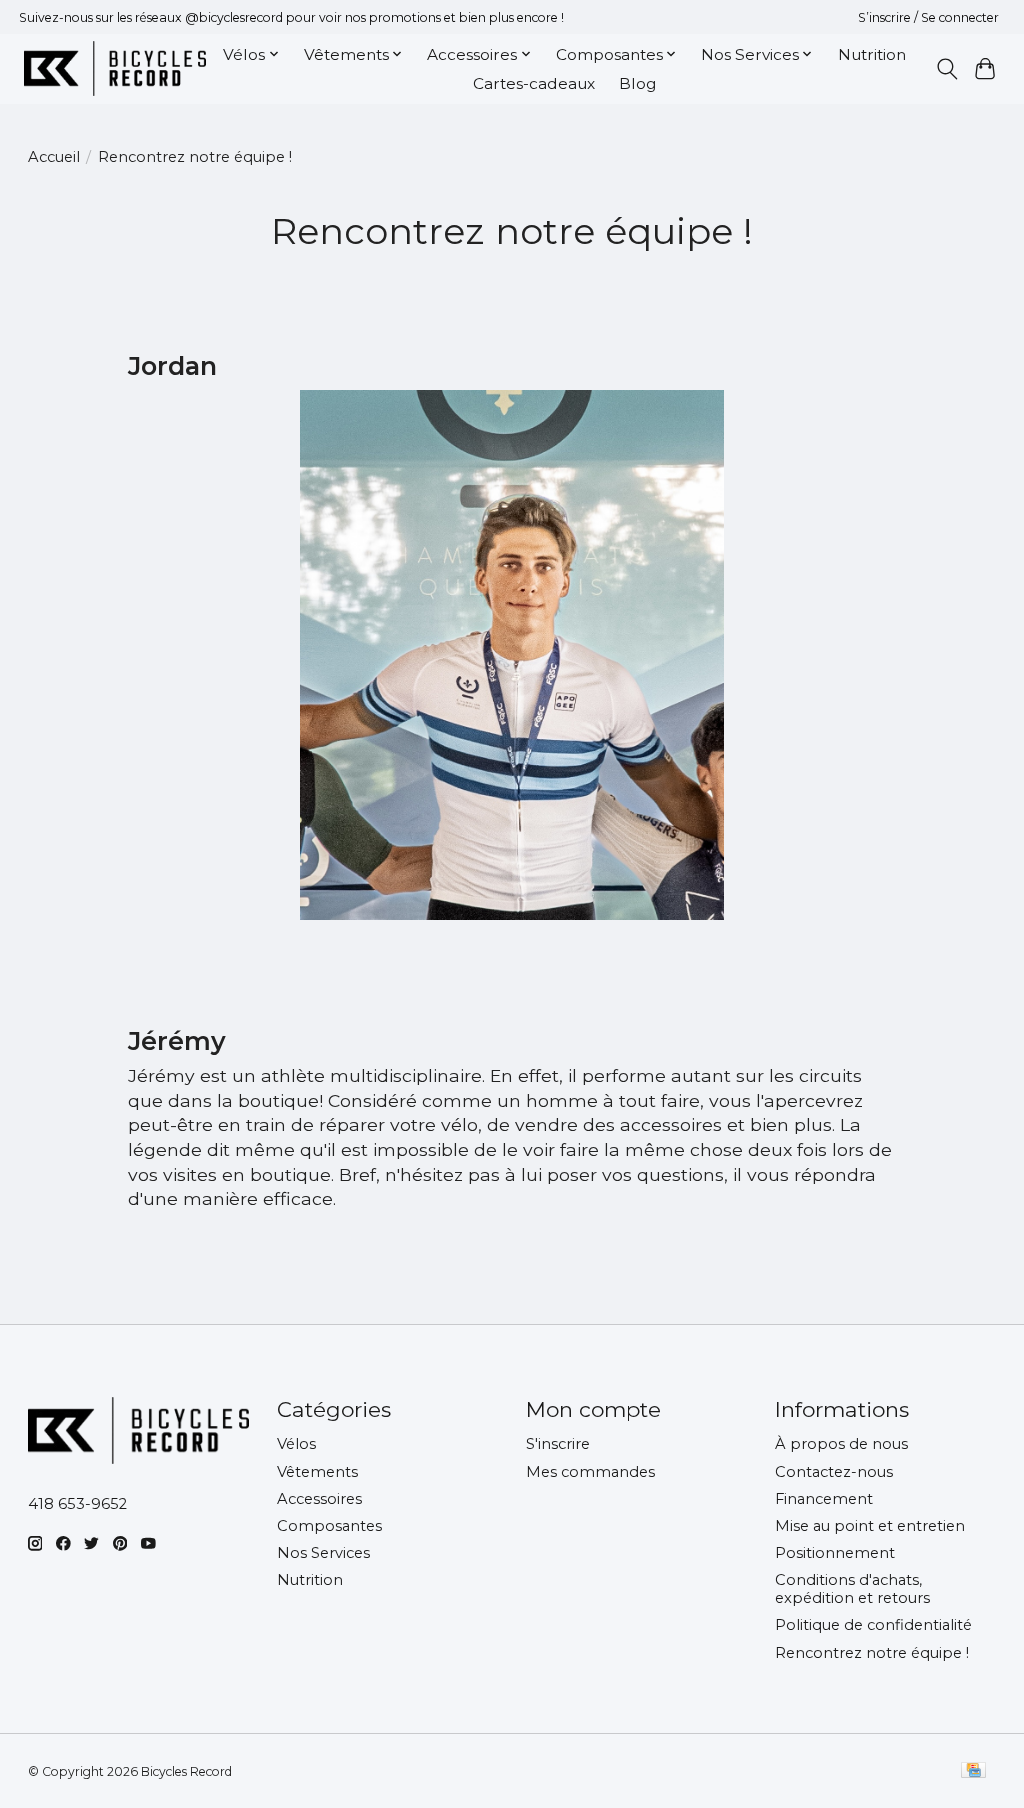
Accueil (54, 157)
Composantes (329, 1526)
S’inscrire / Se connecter (928, 17)
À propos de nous (841, 1444)
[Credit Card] (973, 1771)
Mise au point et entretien (870, 1526)
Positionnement (835, 1553)
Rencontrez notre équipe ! (872, 1653)
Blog (637, 83)
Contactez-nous (834, 1472)
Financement (824, 1499)
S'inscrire (558, 1444)
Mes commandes (590, 1472)
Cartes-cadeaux (534, 83)
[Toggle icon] (946, 69)
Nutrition (872, 54)
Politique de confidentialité (873, 1625)
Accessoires (319, 1499)
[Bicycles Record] (115, 68)
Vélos (296, 1444)
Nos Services (323, 1553)
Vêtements (317, 1472)
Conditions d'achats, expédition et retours (852, 1589)
